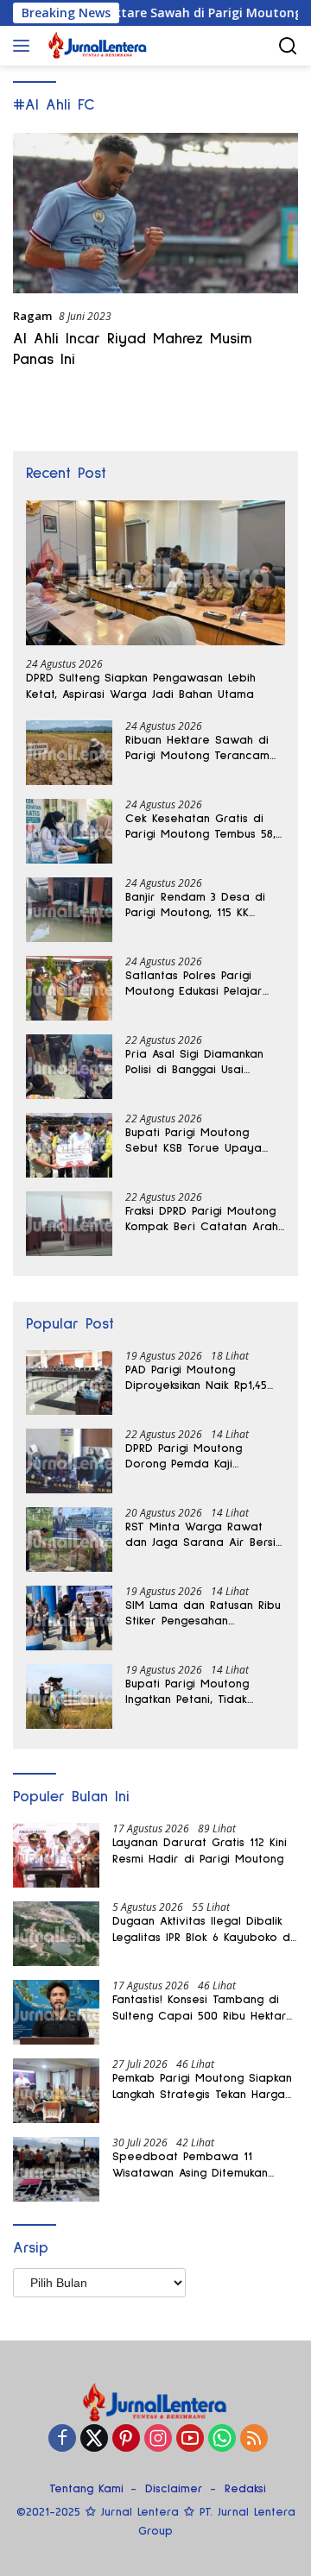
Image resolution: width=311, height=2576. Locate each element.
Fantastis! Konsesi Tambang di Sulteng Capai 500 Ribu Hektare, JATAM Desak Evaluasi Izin (204, 2008)
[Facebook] (62, 2439)
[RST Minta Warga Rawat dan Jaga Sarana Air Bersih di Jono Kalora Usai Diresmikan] (69, 1539)
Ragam (32, 316)
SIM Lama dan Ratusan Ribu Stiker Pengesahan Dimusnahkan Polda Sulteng (203, 1614)
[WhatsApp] (222, 2439)
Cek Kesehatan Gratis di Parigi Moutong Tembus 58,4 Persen (203, 827)
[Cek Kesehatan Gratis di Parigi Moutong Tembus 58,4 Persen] (69, 831)
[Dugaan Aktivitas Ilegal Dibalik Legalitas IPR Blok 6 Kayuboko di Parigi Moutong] (56, 1934)
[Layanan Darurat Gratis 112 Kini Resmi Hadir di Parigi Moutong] (56, 1855)
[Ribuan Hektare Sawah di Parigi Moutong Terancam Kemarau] (69, 753)
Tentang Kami (86, 2489)
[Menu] (25, 46)
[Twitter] (94, 2439)
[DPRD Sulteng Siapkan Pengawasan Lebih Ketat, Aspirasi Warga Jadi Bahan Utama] (155, 573)
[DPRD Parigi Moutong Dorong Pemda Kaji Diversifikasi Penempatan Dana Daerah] (69, 1461)
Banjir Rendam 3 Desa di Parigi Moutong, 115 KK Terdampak (195, 906)
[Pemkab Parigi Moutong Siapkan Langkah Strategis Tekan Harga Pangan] (56, 2091)
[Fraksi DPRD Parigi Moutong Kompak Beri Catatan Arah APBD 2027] (69, 1224)
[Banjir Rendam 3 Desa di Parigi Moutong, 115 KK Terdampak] (69, 910)
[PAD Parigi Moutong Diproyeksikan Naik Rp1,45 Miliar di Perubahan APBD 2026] (69, 1382)
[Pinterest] (126, 2439)
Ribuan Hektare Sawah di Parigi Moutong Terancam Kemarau (197, 749)
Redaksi (245, 2489)
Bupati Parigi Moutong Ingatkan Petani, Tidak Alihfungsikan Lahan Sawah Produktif (199, 1693)
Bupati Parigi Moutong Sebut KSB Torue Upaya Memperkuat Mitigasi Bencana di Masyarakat (194, 1141)
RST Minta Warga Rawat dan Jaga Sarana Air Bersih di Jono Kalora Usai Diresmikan (203, 1536)
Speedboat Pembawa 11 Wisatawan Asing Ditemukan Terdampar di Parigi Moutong (196, 2165)
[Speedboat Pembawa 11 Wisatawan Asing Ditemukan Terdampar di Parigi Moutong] (56, 2169)
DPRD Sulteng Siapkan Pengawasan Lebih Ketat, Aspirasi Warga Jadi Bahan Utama (141, 686)
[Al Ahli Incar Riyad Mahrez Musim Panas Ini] (155, 213)
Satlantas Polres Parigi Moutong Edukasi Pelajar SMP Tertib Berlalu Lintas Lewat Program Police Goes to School (204, 984)
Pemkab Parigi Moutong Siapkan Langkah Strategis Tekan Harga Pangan (202, 2087)
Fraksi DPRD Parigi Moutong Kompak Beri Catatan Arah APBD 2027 (202, 1220)
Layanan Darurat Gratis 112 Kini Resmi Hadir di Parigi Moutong (200, 1850)
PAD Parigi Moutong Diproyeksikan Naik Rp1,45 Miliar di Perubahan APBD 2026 (197, 1379)
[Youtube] (190, 2439)
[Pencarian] (288, 46)
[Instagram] (158, 2439)
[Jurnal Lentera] (96, 46)
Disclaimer (174, 2489)
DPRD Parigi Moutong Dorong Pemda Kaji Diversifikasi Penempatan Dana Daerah (194, 1457)
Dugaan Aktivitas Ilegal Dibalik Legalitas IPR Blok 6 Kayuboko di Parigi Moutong (203, 1930)
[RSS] (254, 2439)
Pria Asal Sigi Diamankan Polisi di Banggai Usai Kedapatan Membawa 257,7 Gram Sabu (203, 1063)
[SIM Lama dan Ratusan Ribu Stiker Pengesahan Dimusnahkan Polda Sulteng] (69, 1618)
